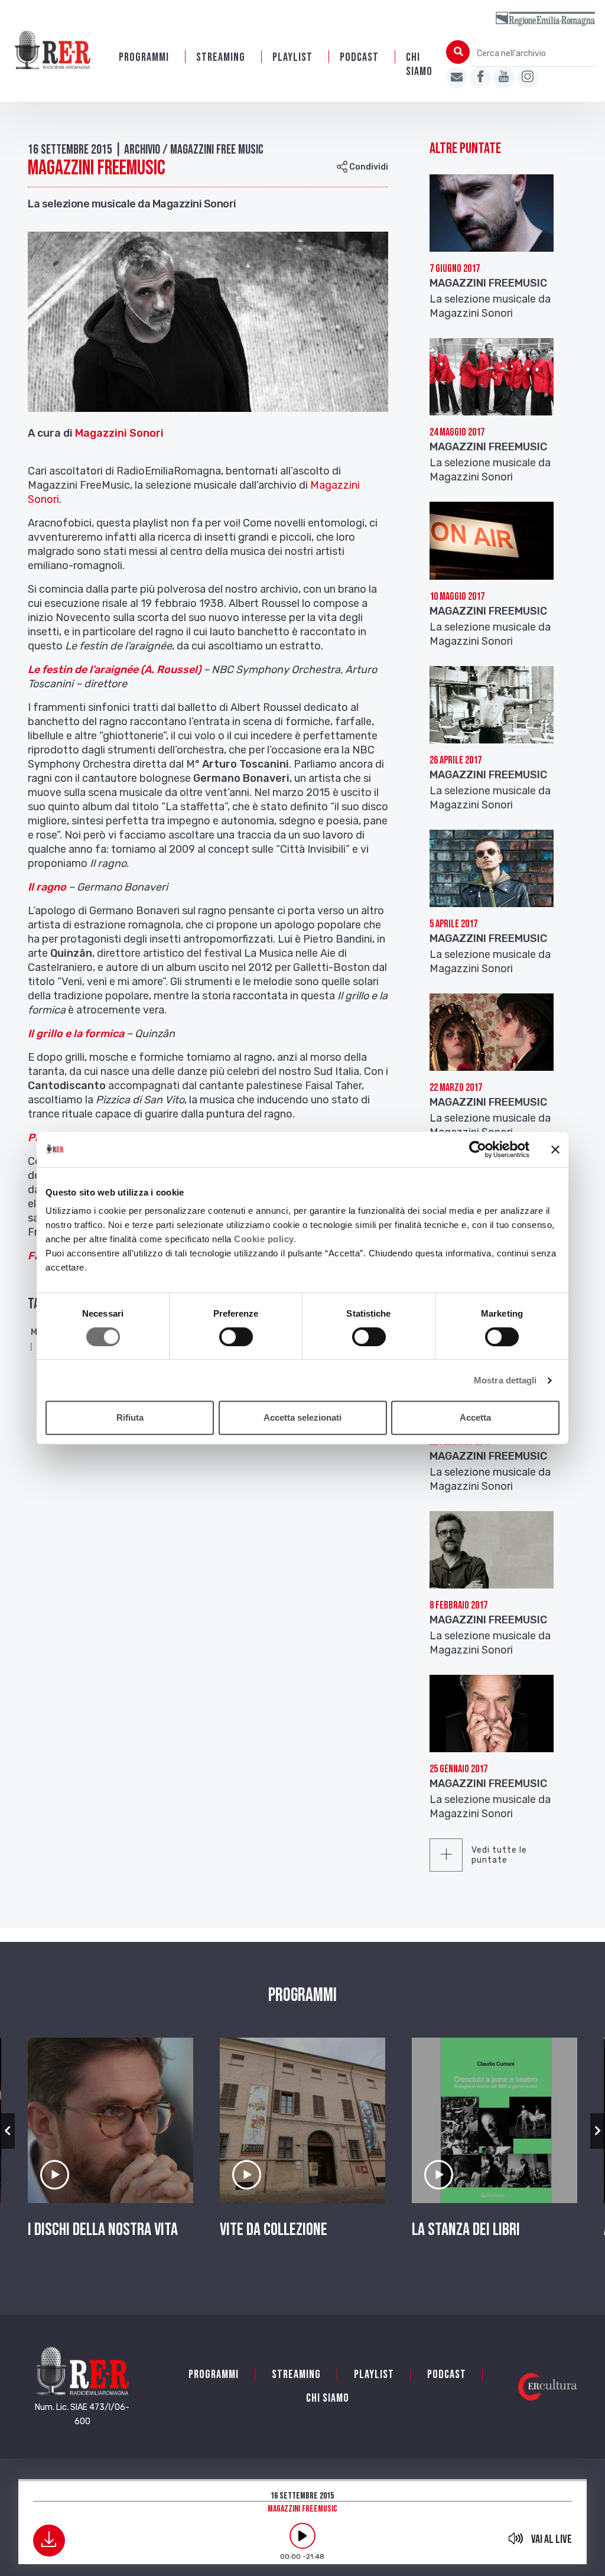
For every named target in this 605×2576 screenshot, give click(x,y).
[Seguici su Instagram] (528, 77)
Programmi (144, 57)
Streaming (221, 57)
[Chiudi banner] (555, 1149)
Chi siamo (419, 64)
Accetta (475, 1417)
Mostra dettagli (505, 1380)
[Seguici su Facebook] (480, 77)
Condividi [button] (368, 167)
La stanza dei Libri (466, 2230)
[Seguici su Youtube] (504, 77)
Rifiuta (130, 1417)
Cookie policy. (265, 1239)
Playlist (292, 57)
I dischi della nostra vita (103, 2230)
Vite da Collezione (274, 2230)
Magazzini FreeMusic (488, 283)
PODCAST (359, 57)
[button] (7, 2131)
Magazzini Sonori (119, 433)
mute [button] (515, 2538)
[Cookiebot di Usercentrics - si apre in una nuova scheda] (478, 1149)
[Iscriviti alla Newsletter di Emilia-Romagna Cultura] (457, 77)
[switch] (236, 1337)
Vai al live (552, 2539)
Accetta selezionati (302, 1417)
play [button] (302, 2536)
